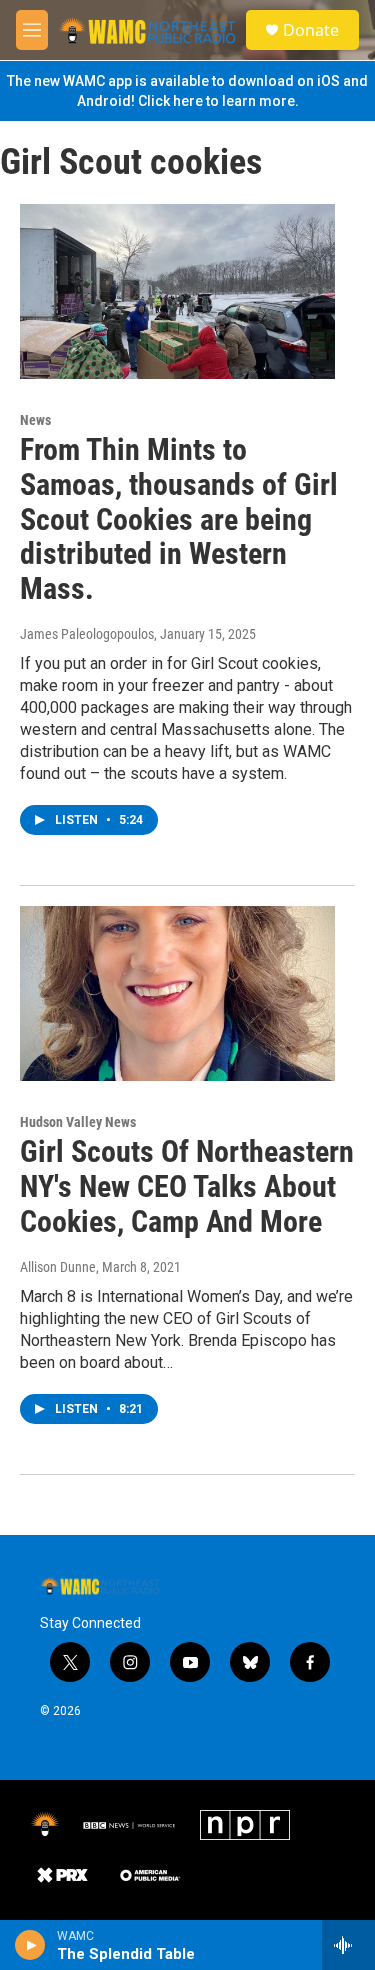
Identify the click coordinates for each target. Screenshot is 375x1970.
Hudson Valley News (78, 1122)
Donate (311, 30)
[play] (30, 1945)
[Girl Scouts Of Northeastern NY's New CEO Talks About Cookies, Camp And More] (177, 994)
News (35, 420)
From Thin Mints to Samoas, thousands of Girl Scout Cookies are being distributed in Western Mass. (179, 519)
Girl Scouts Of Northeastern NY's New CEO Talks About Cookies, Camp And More (187, 1186)
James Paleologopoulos (87, 634)
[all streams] (348, 1945)
